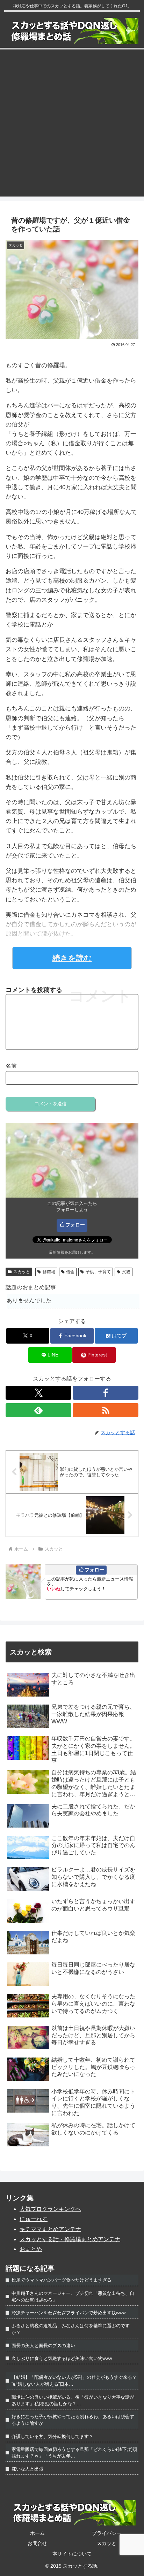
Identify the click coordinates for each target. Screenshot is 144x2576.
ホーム (37, 2533)
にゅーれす (34, 2219)
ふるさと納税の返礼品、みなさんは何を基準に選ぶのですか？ (71, 2329)
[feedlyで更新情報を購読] (38, 1410)
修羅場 (49, 1272)
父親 (126, 1272)
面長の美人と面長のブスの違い (43, 2346)
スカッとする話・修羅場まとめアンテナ (70, 2239)
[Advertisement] (72, 125)
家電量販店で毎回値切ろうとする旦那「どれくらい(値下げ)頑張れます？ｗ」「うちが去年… (74, 2453)
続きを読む (72, 958)
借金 (70, 1272)
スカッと (22, 1272)
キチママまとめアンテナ (50, 2229)
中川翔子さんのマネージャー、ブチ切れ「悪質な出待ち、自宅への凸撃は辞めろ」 (73, 2297)
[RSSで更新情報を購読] (106, 1410)
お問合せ (37, 2543)
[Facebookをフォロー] (106, 1393)
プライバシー (107, 2533)
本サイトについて (72, 2554)
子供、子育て (98, 1272)
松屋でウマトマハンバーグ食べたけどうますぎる (62, 2280)
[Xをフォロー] (38, 1393)
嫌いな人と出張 (27, 2469)
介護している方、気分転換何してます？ (52, 2436)
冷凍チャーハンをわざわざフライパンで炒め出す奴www (69, 2313)
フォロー (75, 1225)
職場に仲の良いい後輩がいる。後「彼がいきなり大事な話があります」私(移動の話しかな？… (73, 2400)
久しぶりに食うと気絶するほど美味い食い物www (62, 2358)
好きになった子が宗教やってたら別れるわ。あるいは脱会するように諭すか (73, 2420)
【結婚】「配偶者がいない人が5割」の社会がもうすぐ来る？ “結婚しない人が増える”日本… (74, 2381)
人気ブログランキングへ (50, 2209)
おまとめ (31, 2249)
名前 (11, 1066)
